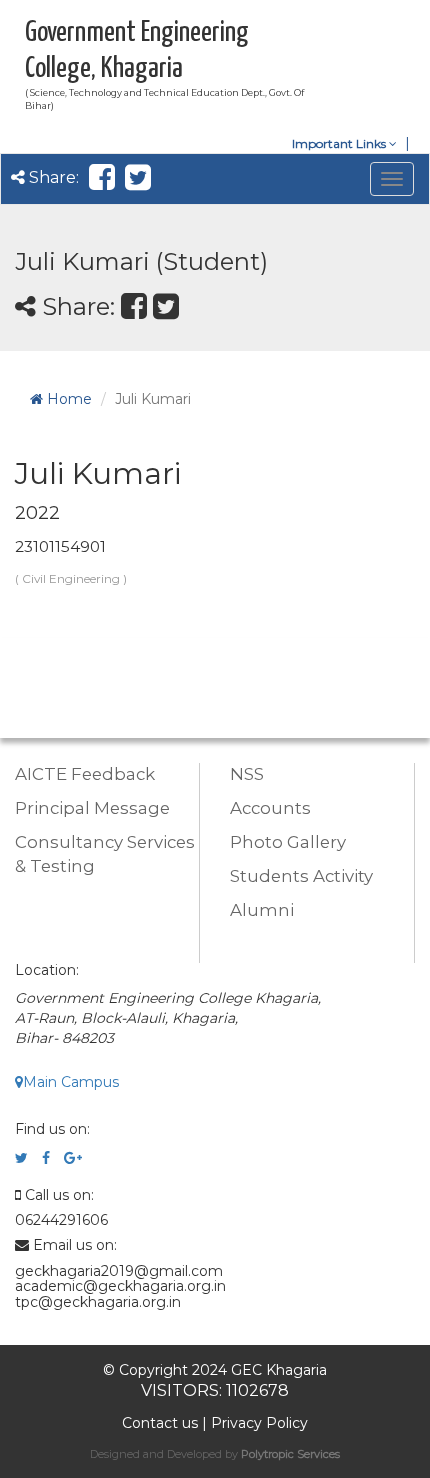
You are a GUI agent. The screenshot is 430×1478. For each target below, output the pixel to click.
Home (67, 399)
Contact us (160, 1423)
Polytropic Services (290, 1454)
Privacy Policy (259, 1423)
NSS (247, 774)
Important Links (340, 143)
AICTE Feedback (85, 774)
